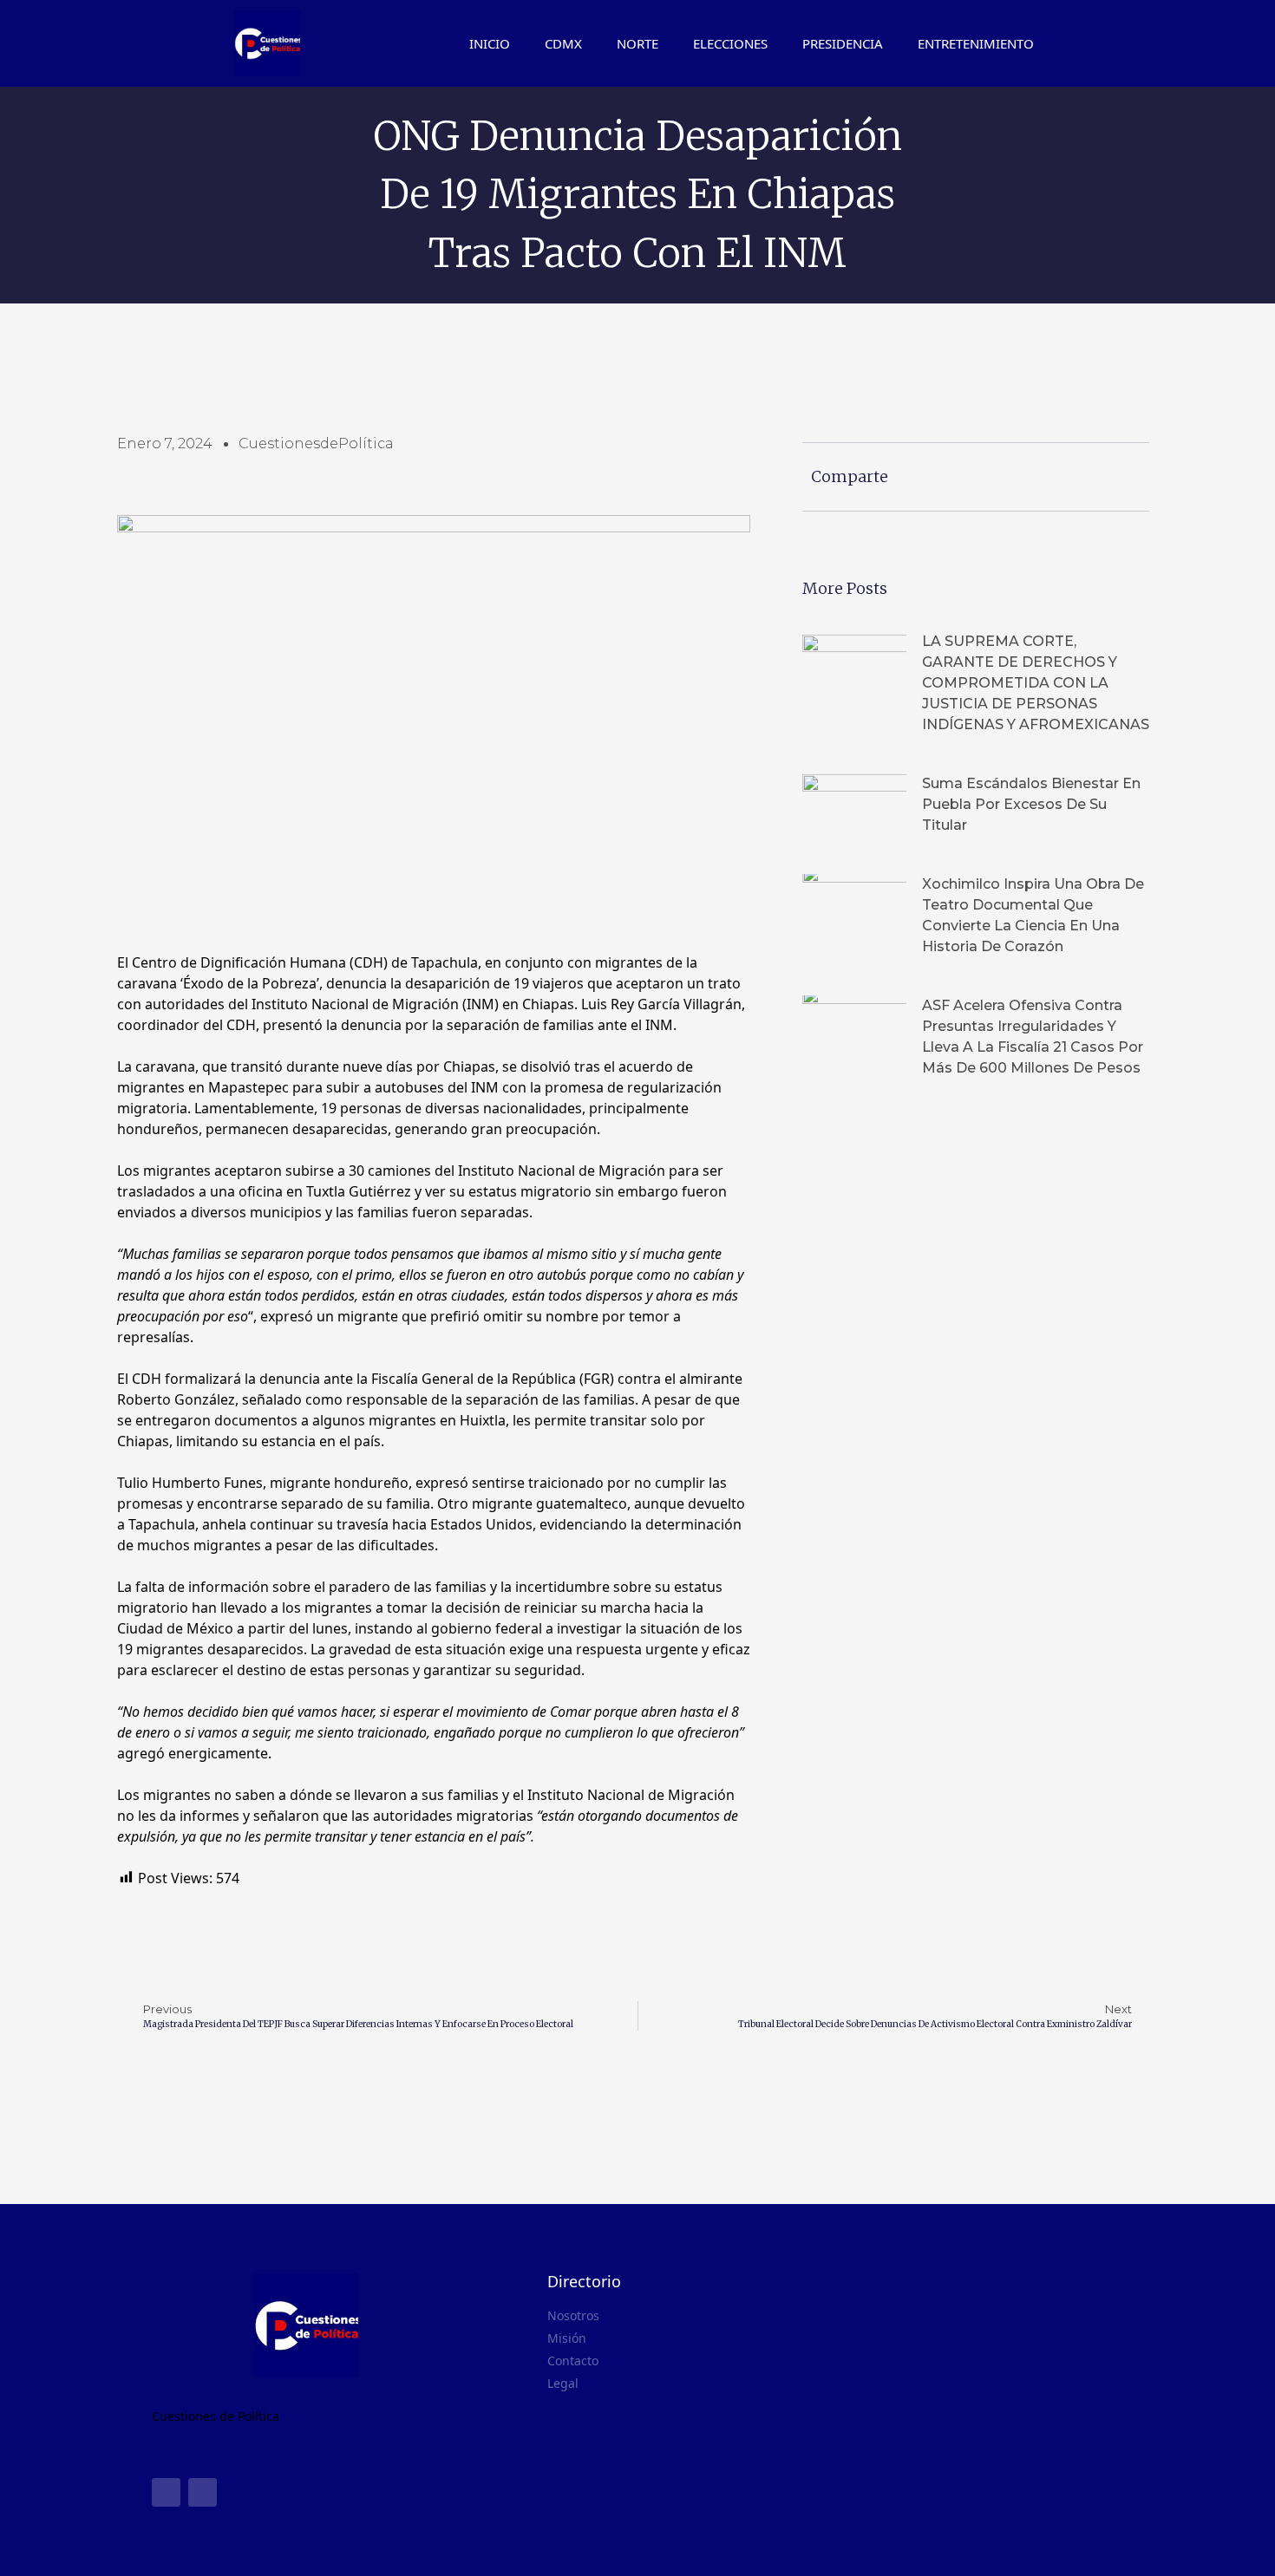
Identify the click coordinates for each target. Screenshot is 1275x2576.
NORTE (637, 43)
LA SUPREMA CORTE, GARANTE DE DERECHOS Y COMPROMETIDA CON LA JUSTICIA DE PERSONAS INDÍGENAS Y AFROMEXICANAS (1036, 683)
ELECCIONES (730, 43)
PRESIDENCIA (843, 43)
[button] (1129, 43)
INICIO (490, 43)
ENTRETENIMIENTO (976, 43)
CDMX (563, 43)
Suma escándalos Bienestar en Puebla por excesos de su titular (1031, 804)
